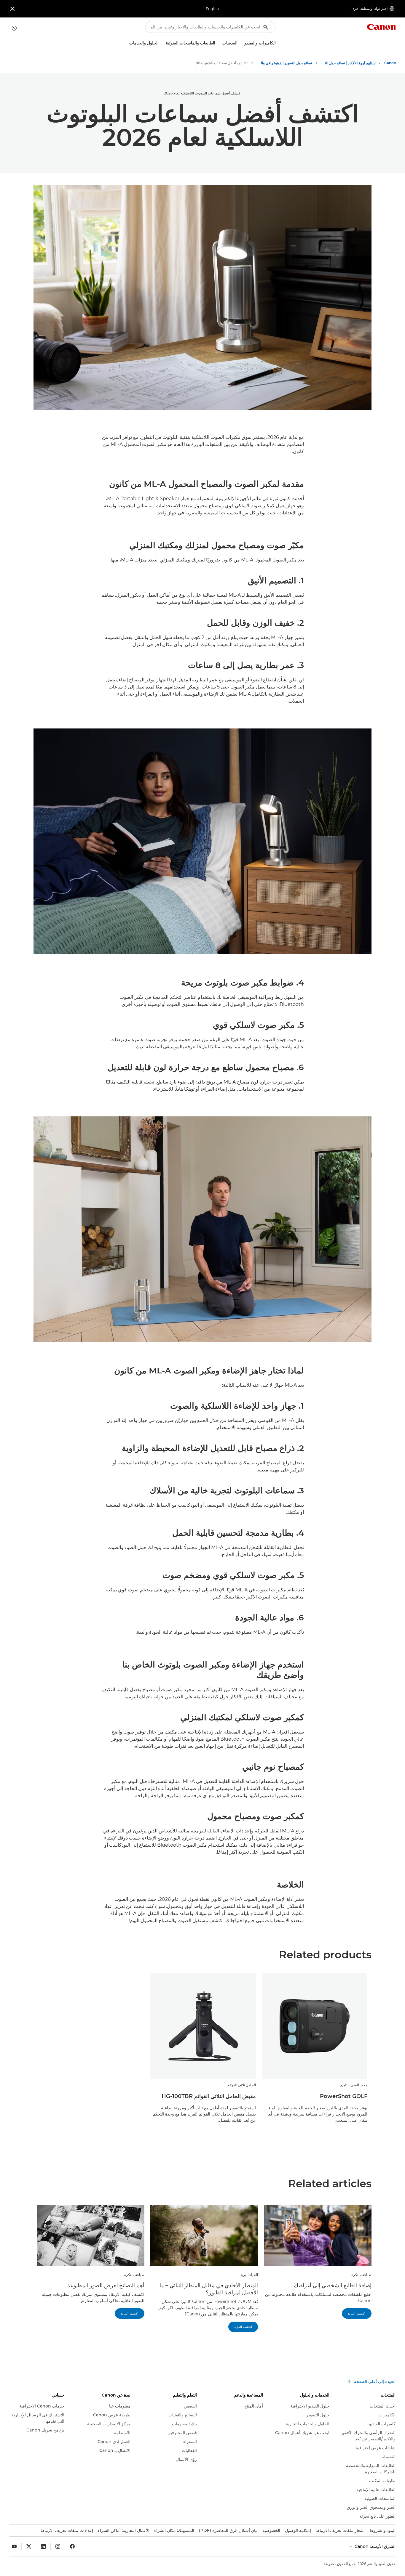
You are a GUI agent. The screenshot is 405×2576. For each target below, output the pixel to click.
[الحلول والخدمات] (127, 43)
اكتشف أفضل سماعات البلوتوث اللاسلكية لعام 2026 (203, 93)
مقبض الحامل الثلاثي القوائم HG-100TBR (209, 2096)
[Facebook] (72, 2546)
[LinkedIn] (43, 2546)
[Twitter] (29, 2546)
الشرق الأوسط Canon (374, 2546)
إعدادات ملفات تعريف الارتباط (67, 2530)
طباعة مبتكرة (361, 2275)
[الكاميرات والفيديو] (242, 43)
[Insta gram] (58, 2546)
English (212, 9)
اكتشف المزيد (357, 2313)
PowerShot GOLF (344, 2096)
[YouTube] (14, 2546)
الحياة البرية (249, 2275)
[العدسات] (220, 43)
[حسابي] (14, 28)
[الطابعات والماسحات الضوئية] (163, 43)
